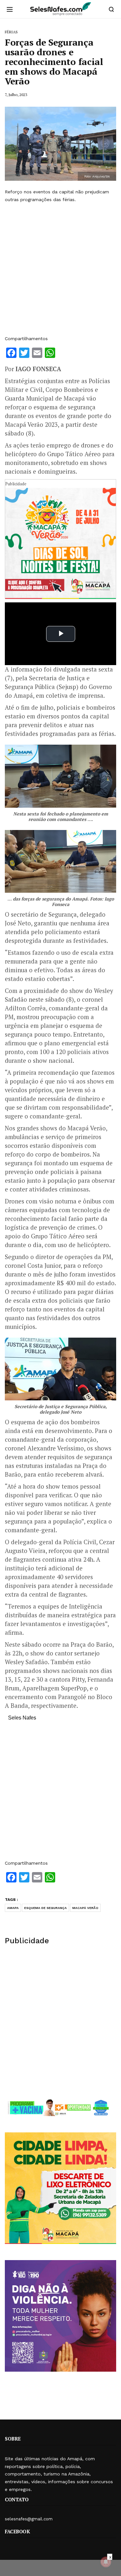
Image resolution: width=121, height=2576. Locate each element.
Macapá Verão (85, 1908)
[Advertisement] (60, 269)
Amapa (13, 1908)
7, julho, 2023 (16, 95)
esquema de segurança (45, 1908)
